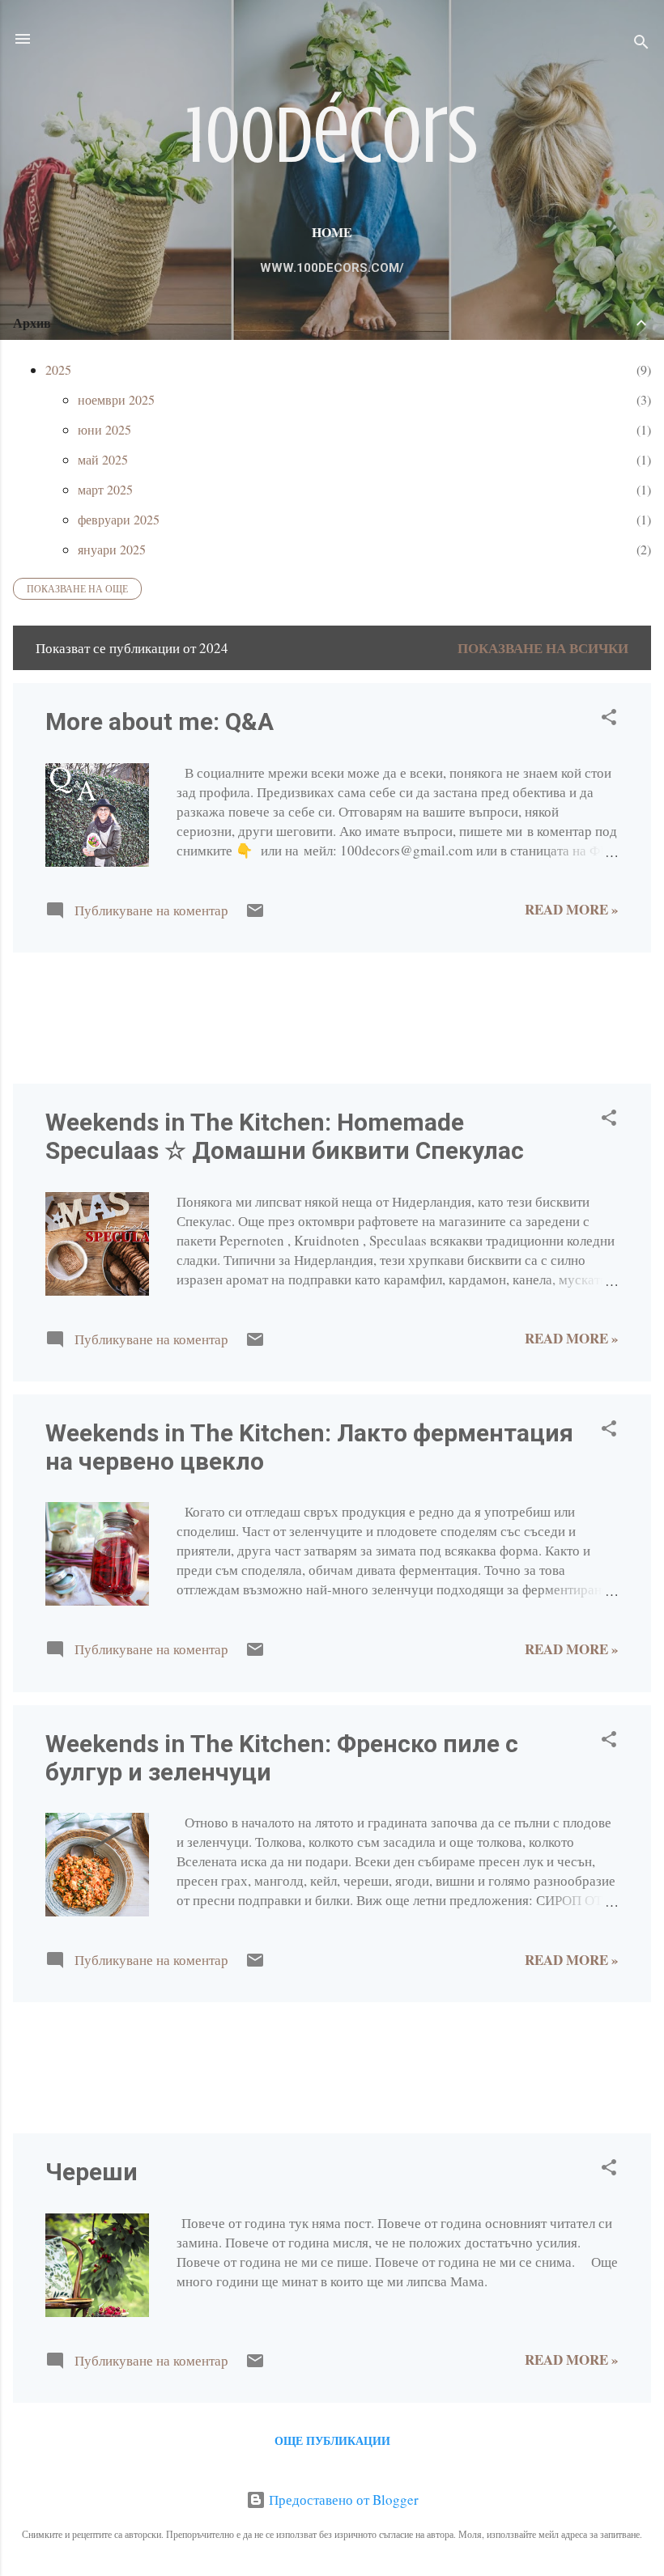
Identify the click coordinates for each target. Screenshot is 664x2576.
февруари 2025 (119, 519)
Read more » (572, 909)
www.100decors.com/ (332, 268)
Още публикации (332, 2440)
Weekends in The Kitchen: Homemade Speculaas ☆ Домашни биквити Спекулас (285, 1136)
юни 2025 (104, 429)
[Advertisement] (64, 1016)
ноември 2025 (116, 399)
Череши (92, 2172)
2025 (58, 369)
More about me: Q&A (160, 721)
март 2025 (105, 489)
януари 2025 (112, 549)
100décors (332, 136)
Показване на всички (543, 648)
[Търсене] (641, 44)
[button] (609, 719)
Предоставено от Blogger (342, 2500)
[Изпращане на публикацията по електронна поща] (255, 915)
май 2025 (103, 459)
